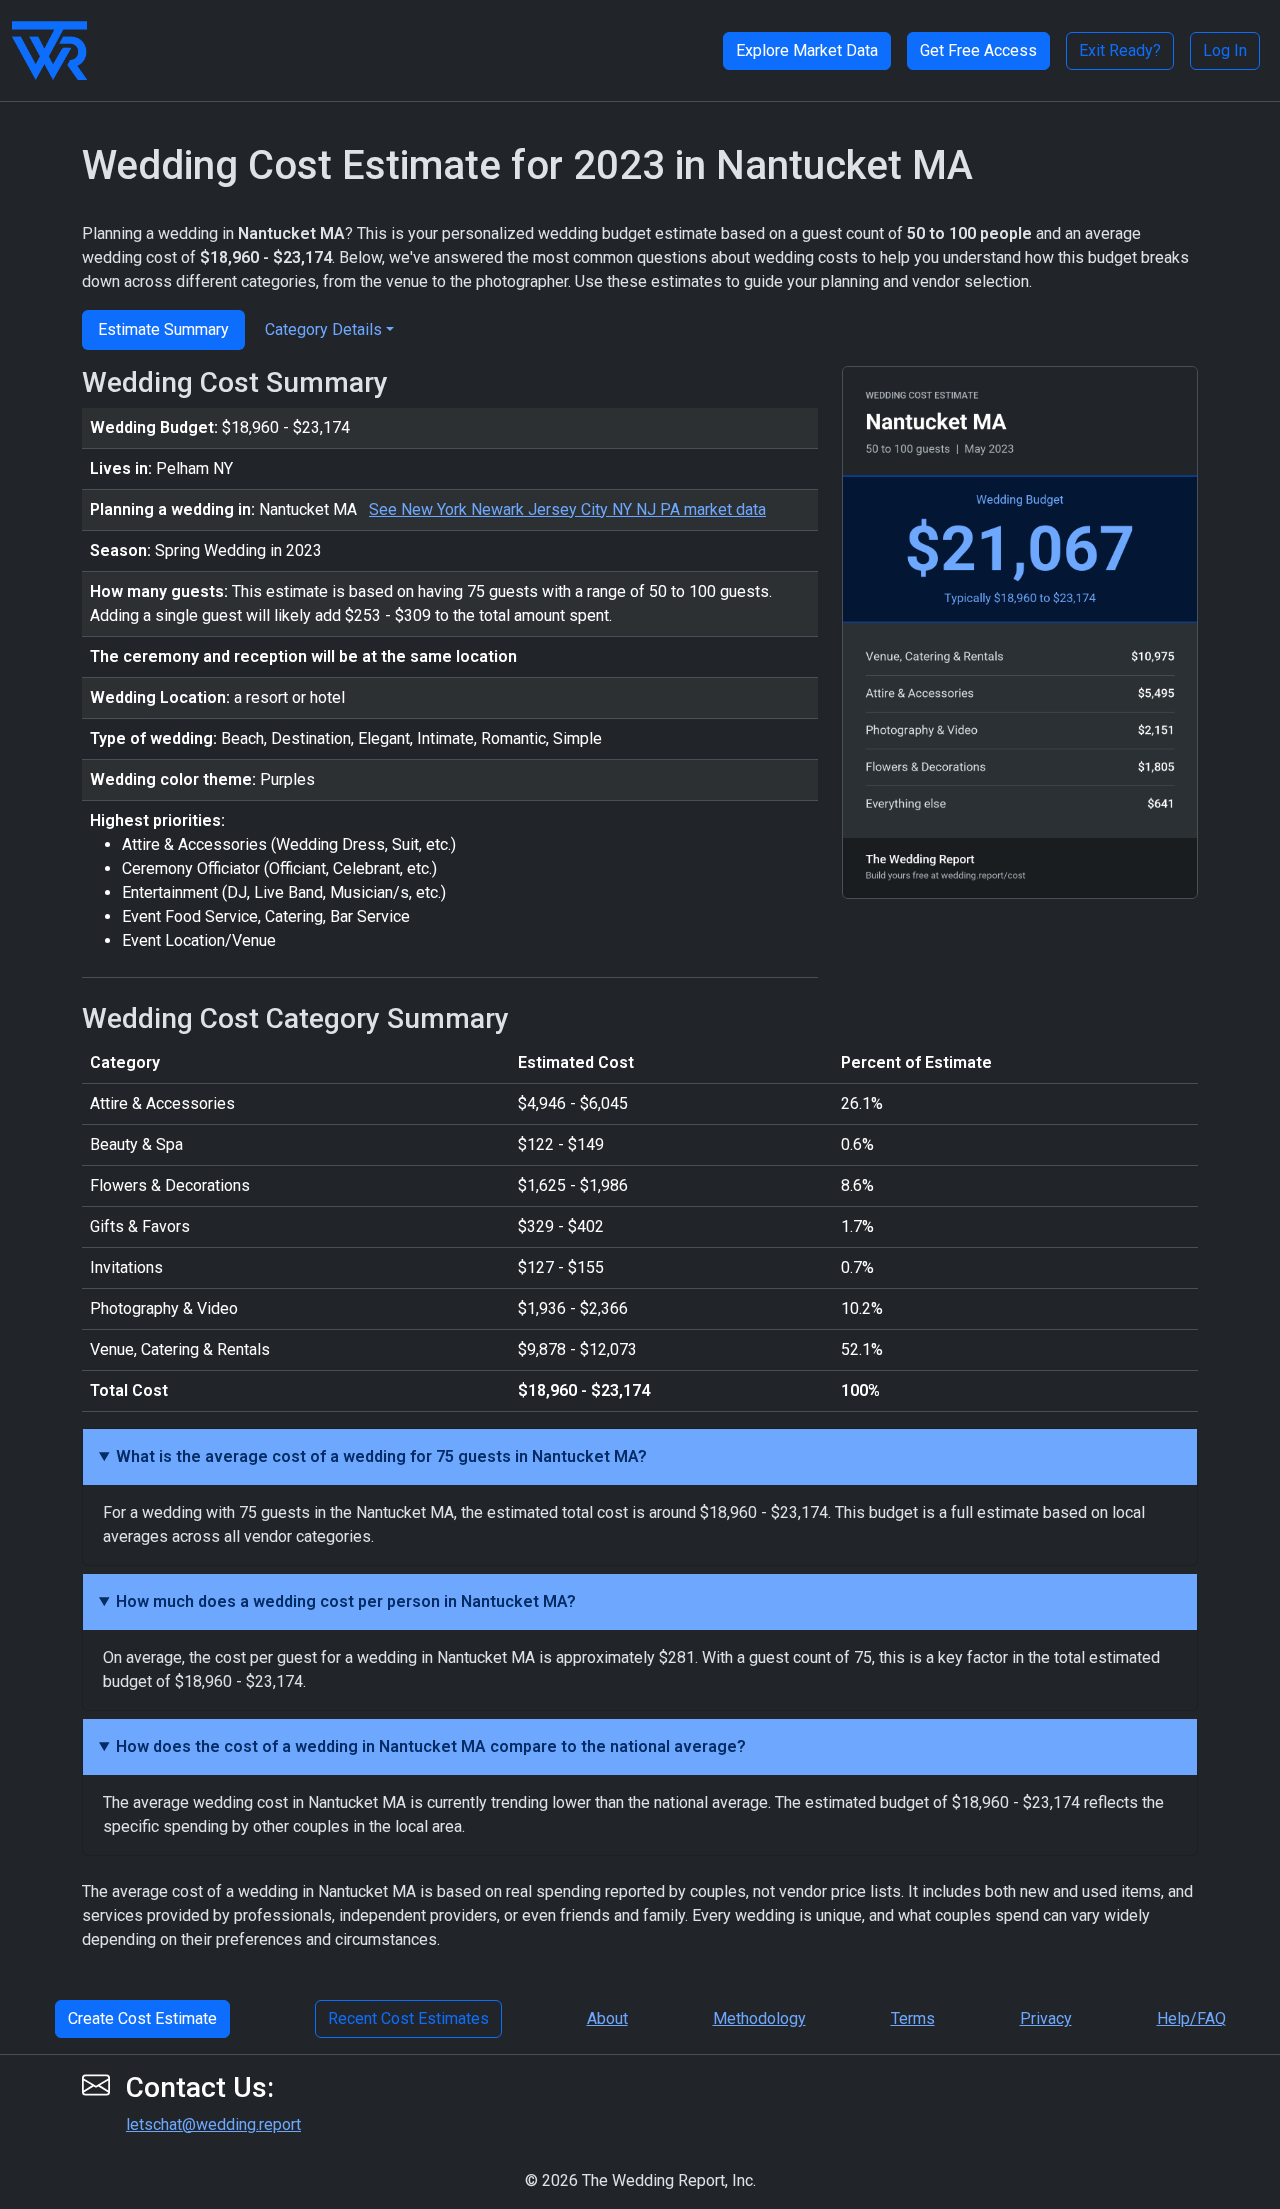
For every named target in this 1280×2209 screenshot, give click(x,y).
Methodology (759, 2018)
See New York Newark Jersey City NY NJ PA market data (567, 509)
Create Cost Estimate (142, 2018)
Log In (1225, 50)
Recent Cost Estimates (408, 2018)
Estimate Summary (163, 329)
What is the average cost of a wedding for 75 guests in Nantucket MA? (381, 1456)
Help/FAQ (1191, 2018)
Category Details (323, 329)
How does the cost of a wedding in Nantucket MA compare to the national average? (431, 1746)
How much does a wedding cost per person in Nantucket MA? (346, 1601)
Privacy (1046, 2018)
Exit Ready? (1120, 50)
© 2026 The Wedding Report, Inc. (640, 2180)
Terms (913, 2018)
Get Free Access (978, 50)
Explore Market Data (807, 50)
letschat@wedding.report (213, 2124)
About (607, 2018)
